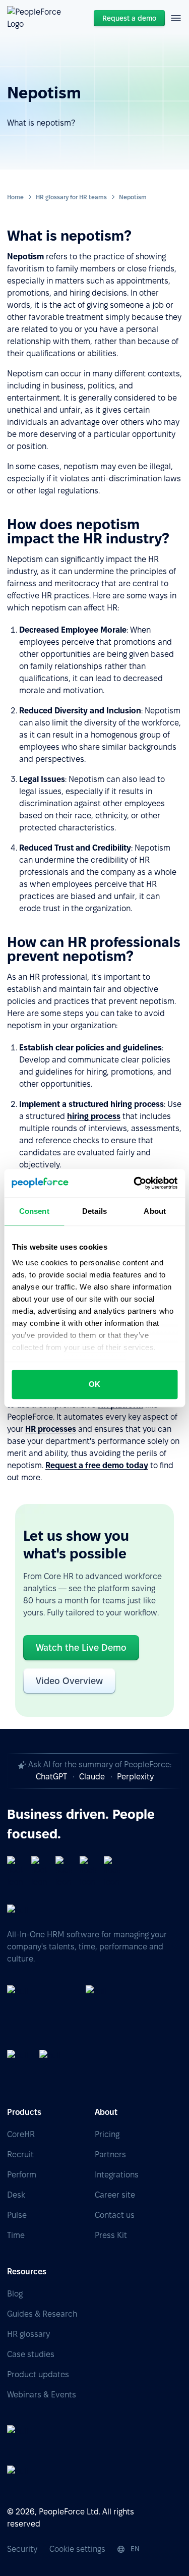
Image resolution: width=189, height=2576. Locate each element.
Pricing (107, 2134)
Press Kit (111, 2235)
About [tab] (155, 1211)
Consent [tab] (34, 1211)
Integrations (117, 2175)
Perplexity (135, 1777)
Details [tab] (94, 1211)
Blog (15, 2294)
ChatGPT (51, 1777)
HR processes (51, 1429)
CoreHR (21, 2134)
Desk (16, 2195)
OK (94, 1384)
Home (15, 197)
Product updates (38, 2374)
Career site (115, 2195)
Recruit (20, 2154)
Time (16, 2235)
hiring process (94, 1116)
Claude (92, 1777)
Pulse (17, 2215)
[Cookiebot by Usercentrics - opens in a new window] (135, 1183)
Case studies (31, 2354)
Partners (110, 2154)
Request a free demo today (97, 1465)
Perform (22, 2175)
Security (22, 2549)
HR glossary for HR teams (71, 197)
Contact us (115, 2215)
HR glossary (28, 2334)
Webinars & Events (42, 2395)
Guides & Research (42, 2314)
